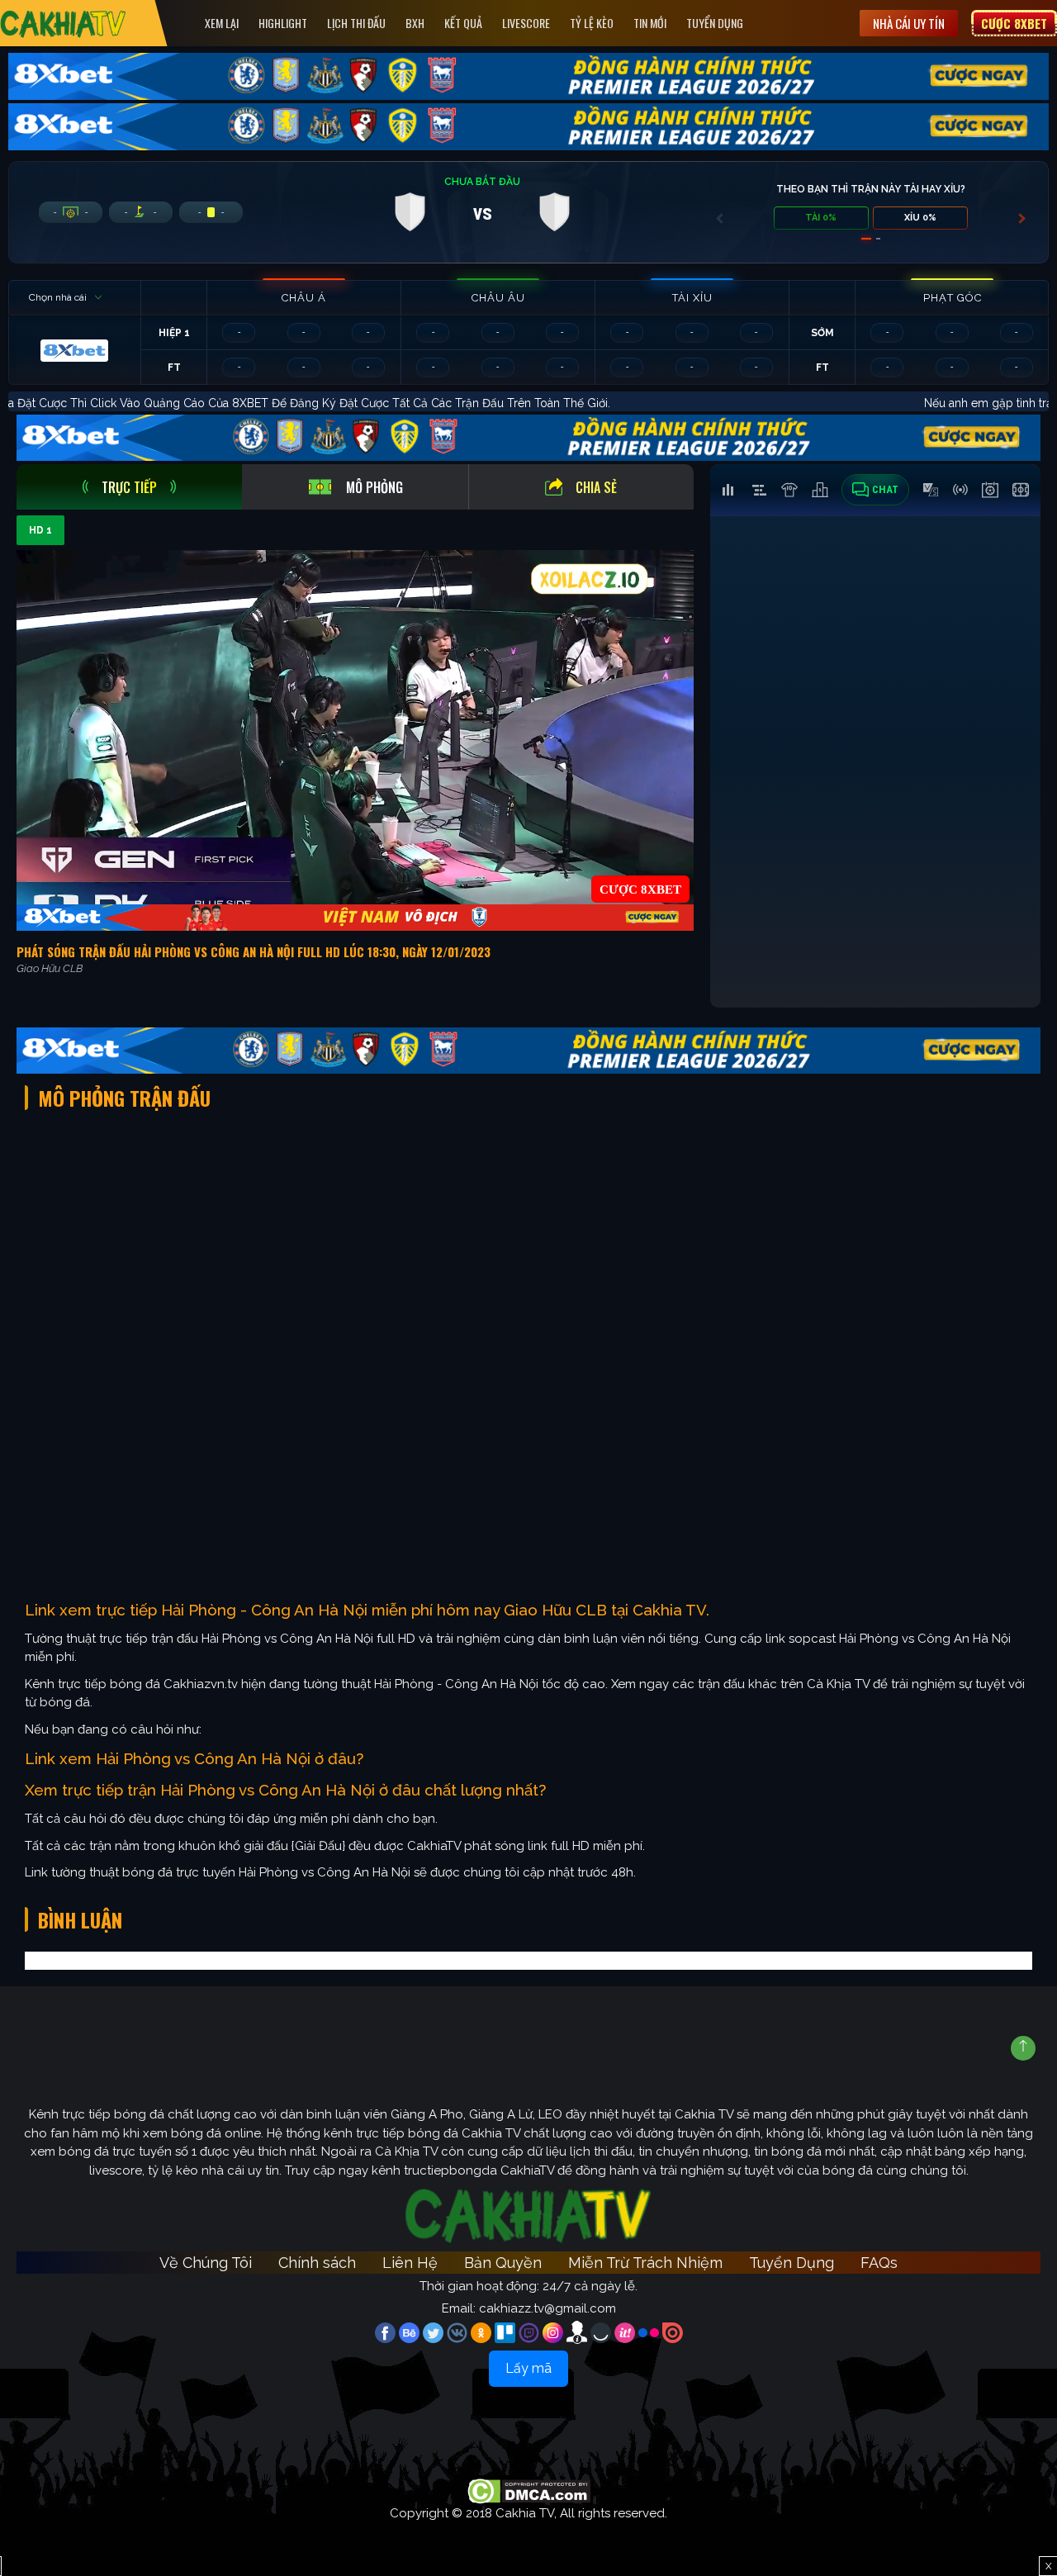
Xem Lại (222, 23)
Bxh (415, 23)
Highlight (283, 23)
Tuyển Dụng (715, 23)
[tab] (129, 487)
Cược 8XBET (1014, 23)
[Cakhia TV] (63, 24)
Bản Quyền (503, 2263)
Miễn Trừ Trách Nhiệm (645, 2263)
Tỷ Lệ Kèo (592, 23)
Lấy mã (528, 2368)
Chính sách (317, 2263)
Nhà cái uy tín (909, 23)
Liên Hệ (410, 2263)
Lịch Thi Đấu (356, 23)
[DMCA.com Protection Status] (529, 2490)
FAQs (879, 2263)
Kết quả (463, 23)
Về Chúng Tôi (206, 2263)
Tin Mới (650, 23)
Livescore (526, 23)
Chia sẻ (596, 487)
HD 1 (40, 530)
